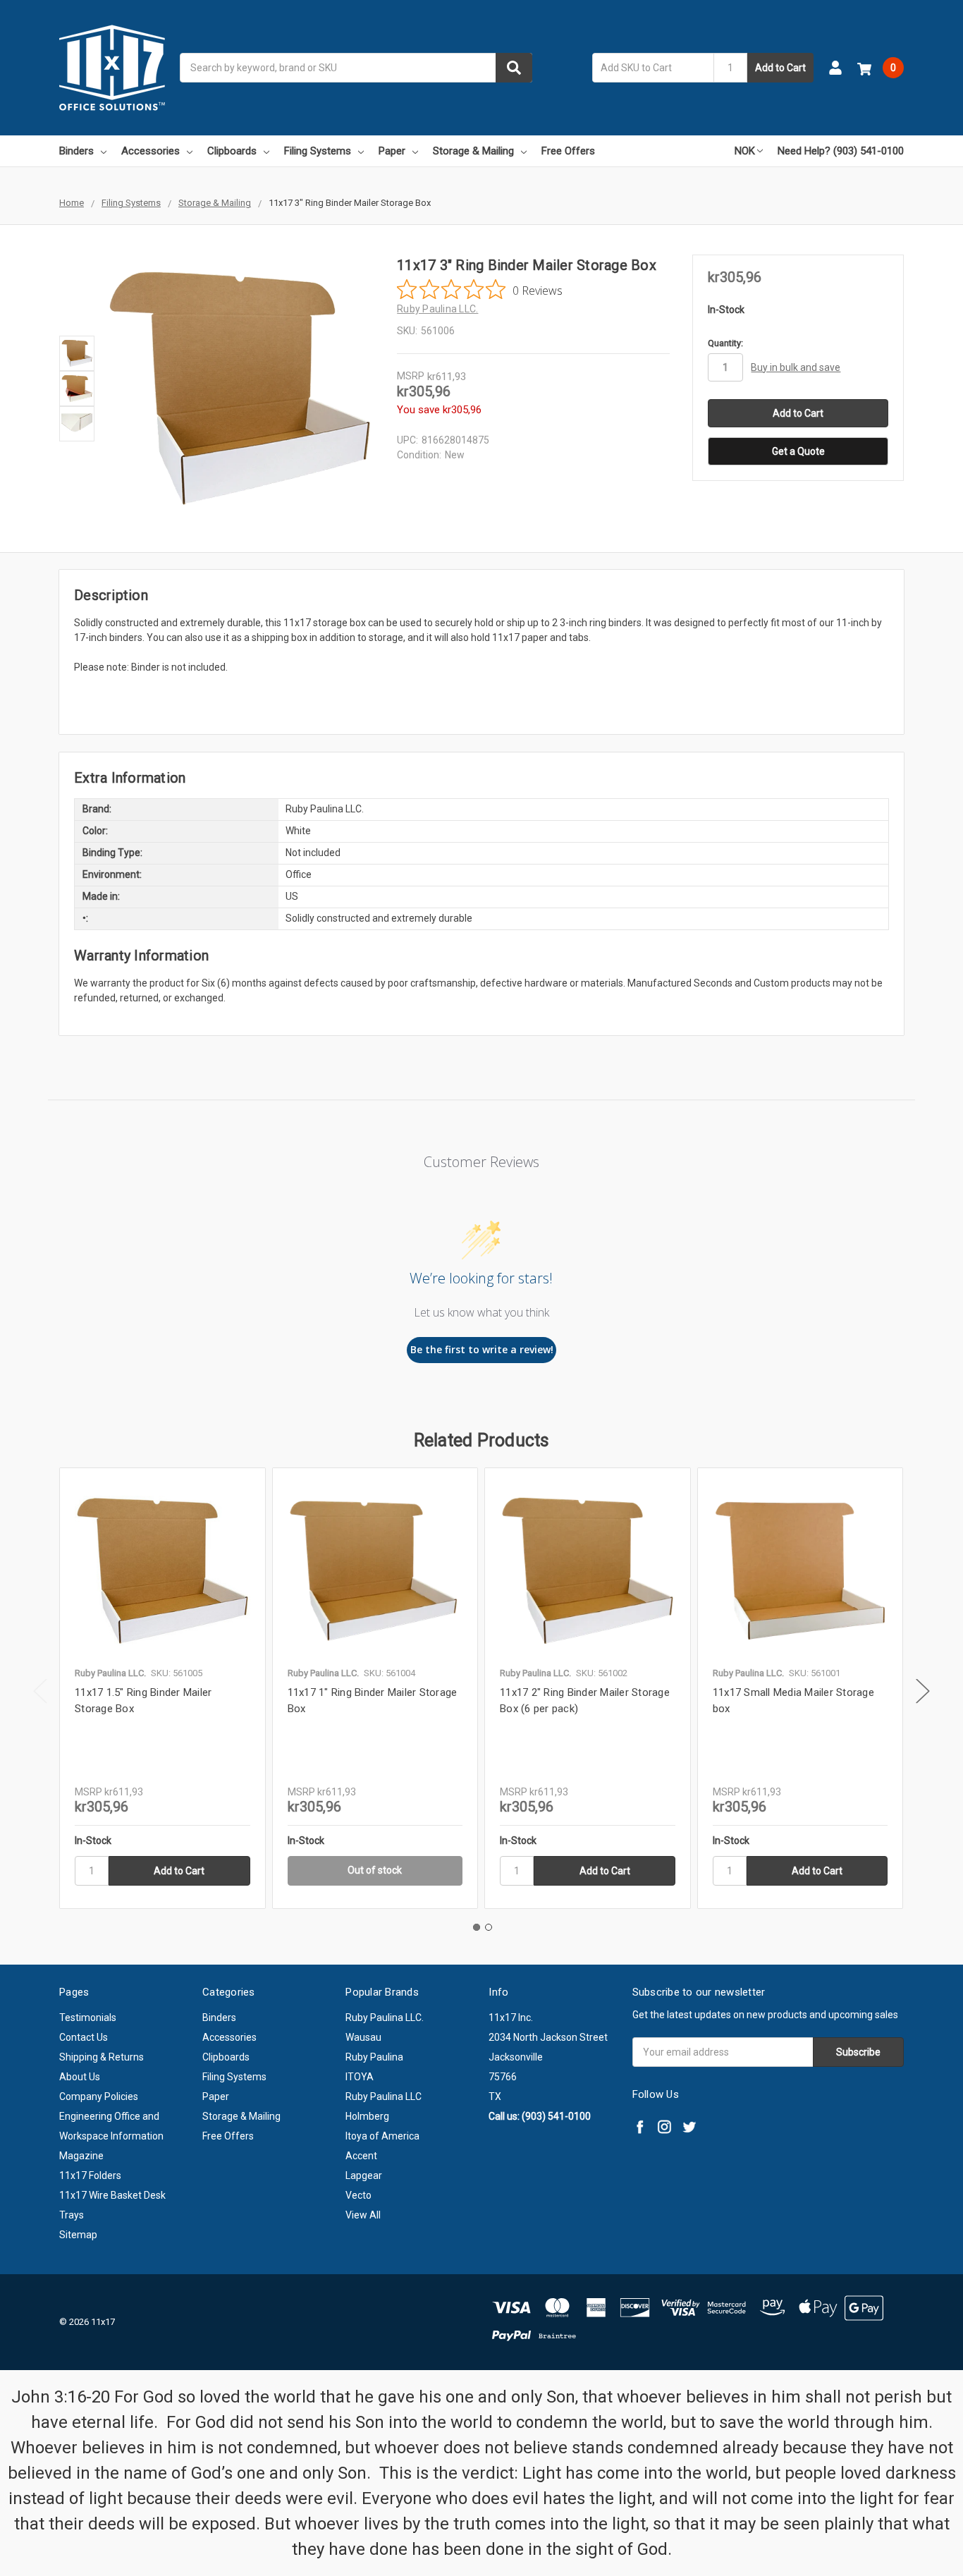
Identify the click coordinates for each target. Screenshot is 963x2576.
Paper (392, 151)
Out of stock (375, 1870)
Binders (76, 151)
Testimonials (88, 2018)
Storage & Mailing (473, 151)
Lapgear (364, 2175)
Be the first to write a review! (482, 1349)
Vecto (358, 2195)
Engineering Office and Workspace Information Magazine (111, 2136)
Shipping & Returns (102, 2057)
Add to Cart (780, 68)
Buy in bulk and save (796, 367)
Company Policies (99, 2096)
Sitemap (78, 2235)
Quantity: (725, 343)
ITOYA (360, 2077)
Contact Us (84, 2037)
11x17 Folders (90, 2175)
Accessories (151, 151)
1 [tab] (477, 1927)
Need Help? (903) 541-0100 (841, 151)
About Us (80, 2077)
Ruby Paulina (374, 2057)
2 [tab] (489, 1927)
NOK (745, 151)
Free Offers (568, 151)
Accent (361, 2156)
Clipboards (232, 151)
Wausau (363, 2037)
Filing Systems (318, 151)
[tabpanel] (162, 1688)
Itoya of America (382, 2136)
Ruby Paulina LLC (384, 2096)
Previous (40, 1691)
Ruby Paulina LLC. (385, 2018)
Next (923, 1691)
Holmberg (367, 2116)
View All (363, 2215)
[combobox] (356, 68)
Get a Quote (798, 451)
